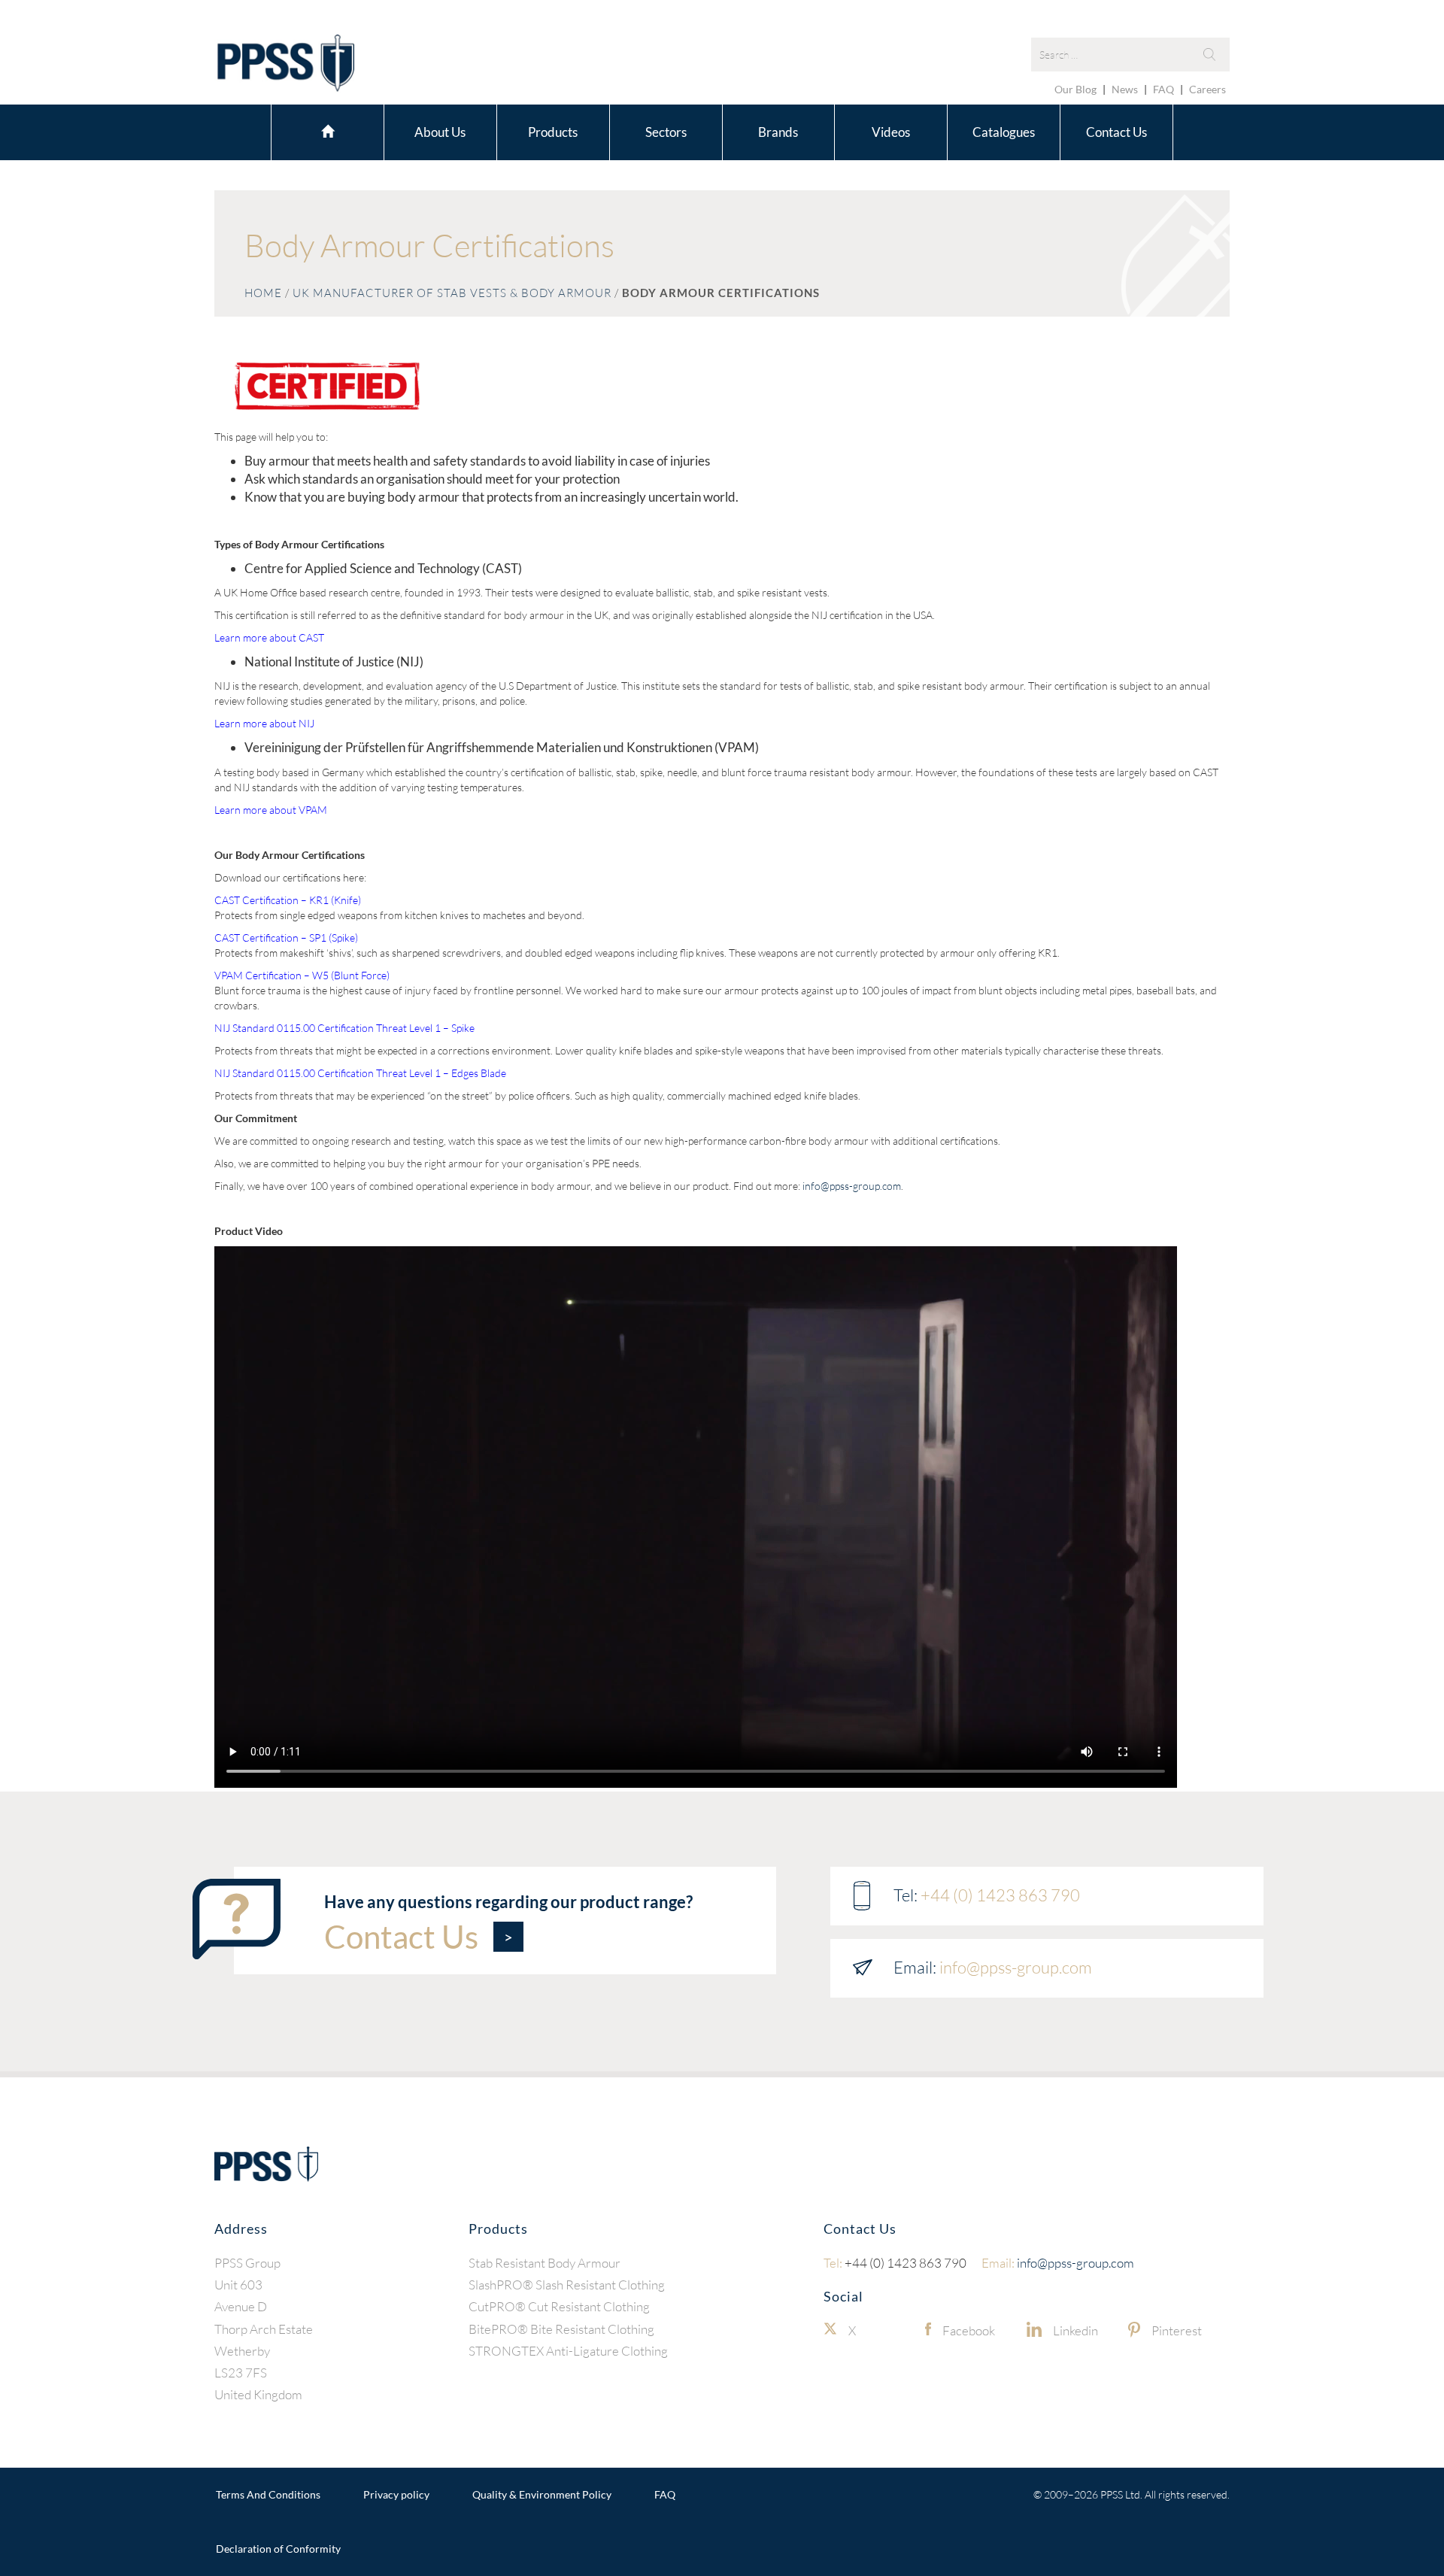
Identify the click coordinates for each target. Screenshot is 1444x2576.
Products (553, 132)
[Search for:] (1130, 55)
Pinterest (1177, 2330)
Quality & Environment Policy (542, 2494)
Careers (1207, 89)
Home (328, 130)
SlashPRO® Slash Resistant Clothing (567, 2285)
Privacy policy (396, 2494)
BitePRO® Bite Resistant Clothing (561, 2328)
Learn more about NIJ (264, 723)
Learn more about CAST (269, 637)
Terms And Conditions (268, 2494)
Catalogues (1004, 132)
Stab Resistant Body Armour (545, 2262)
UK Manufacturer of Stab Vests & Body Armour (452, 293)
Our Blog (1075, 89)
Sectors (666, 132)
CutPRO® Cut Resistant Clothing (559, 2306)
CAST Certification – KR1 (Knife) (288, 900)
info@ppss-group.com (852, 1186)
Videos (891, 132)
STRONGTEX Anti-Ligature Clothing (568, 2350)
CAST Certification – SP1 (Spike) (286, 938)
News (1125, 89)
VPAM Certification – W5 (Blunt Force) (302, 975)
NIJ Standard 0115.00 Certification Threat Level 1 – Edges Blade (360, 1073)
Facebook (969, 2330)
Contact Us (1116, 132)
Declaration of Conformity (278, 2549)
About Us (440, 132)
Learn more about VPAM (271, 810)
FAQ (1163, 89)
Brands (778, 132)
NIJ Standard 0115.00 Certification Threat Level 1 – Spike (344, 1028)
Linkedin (1075, 2330)
